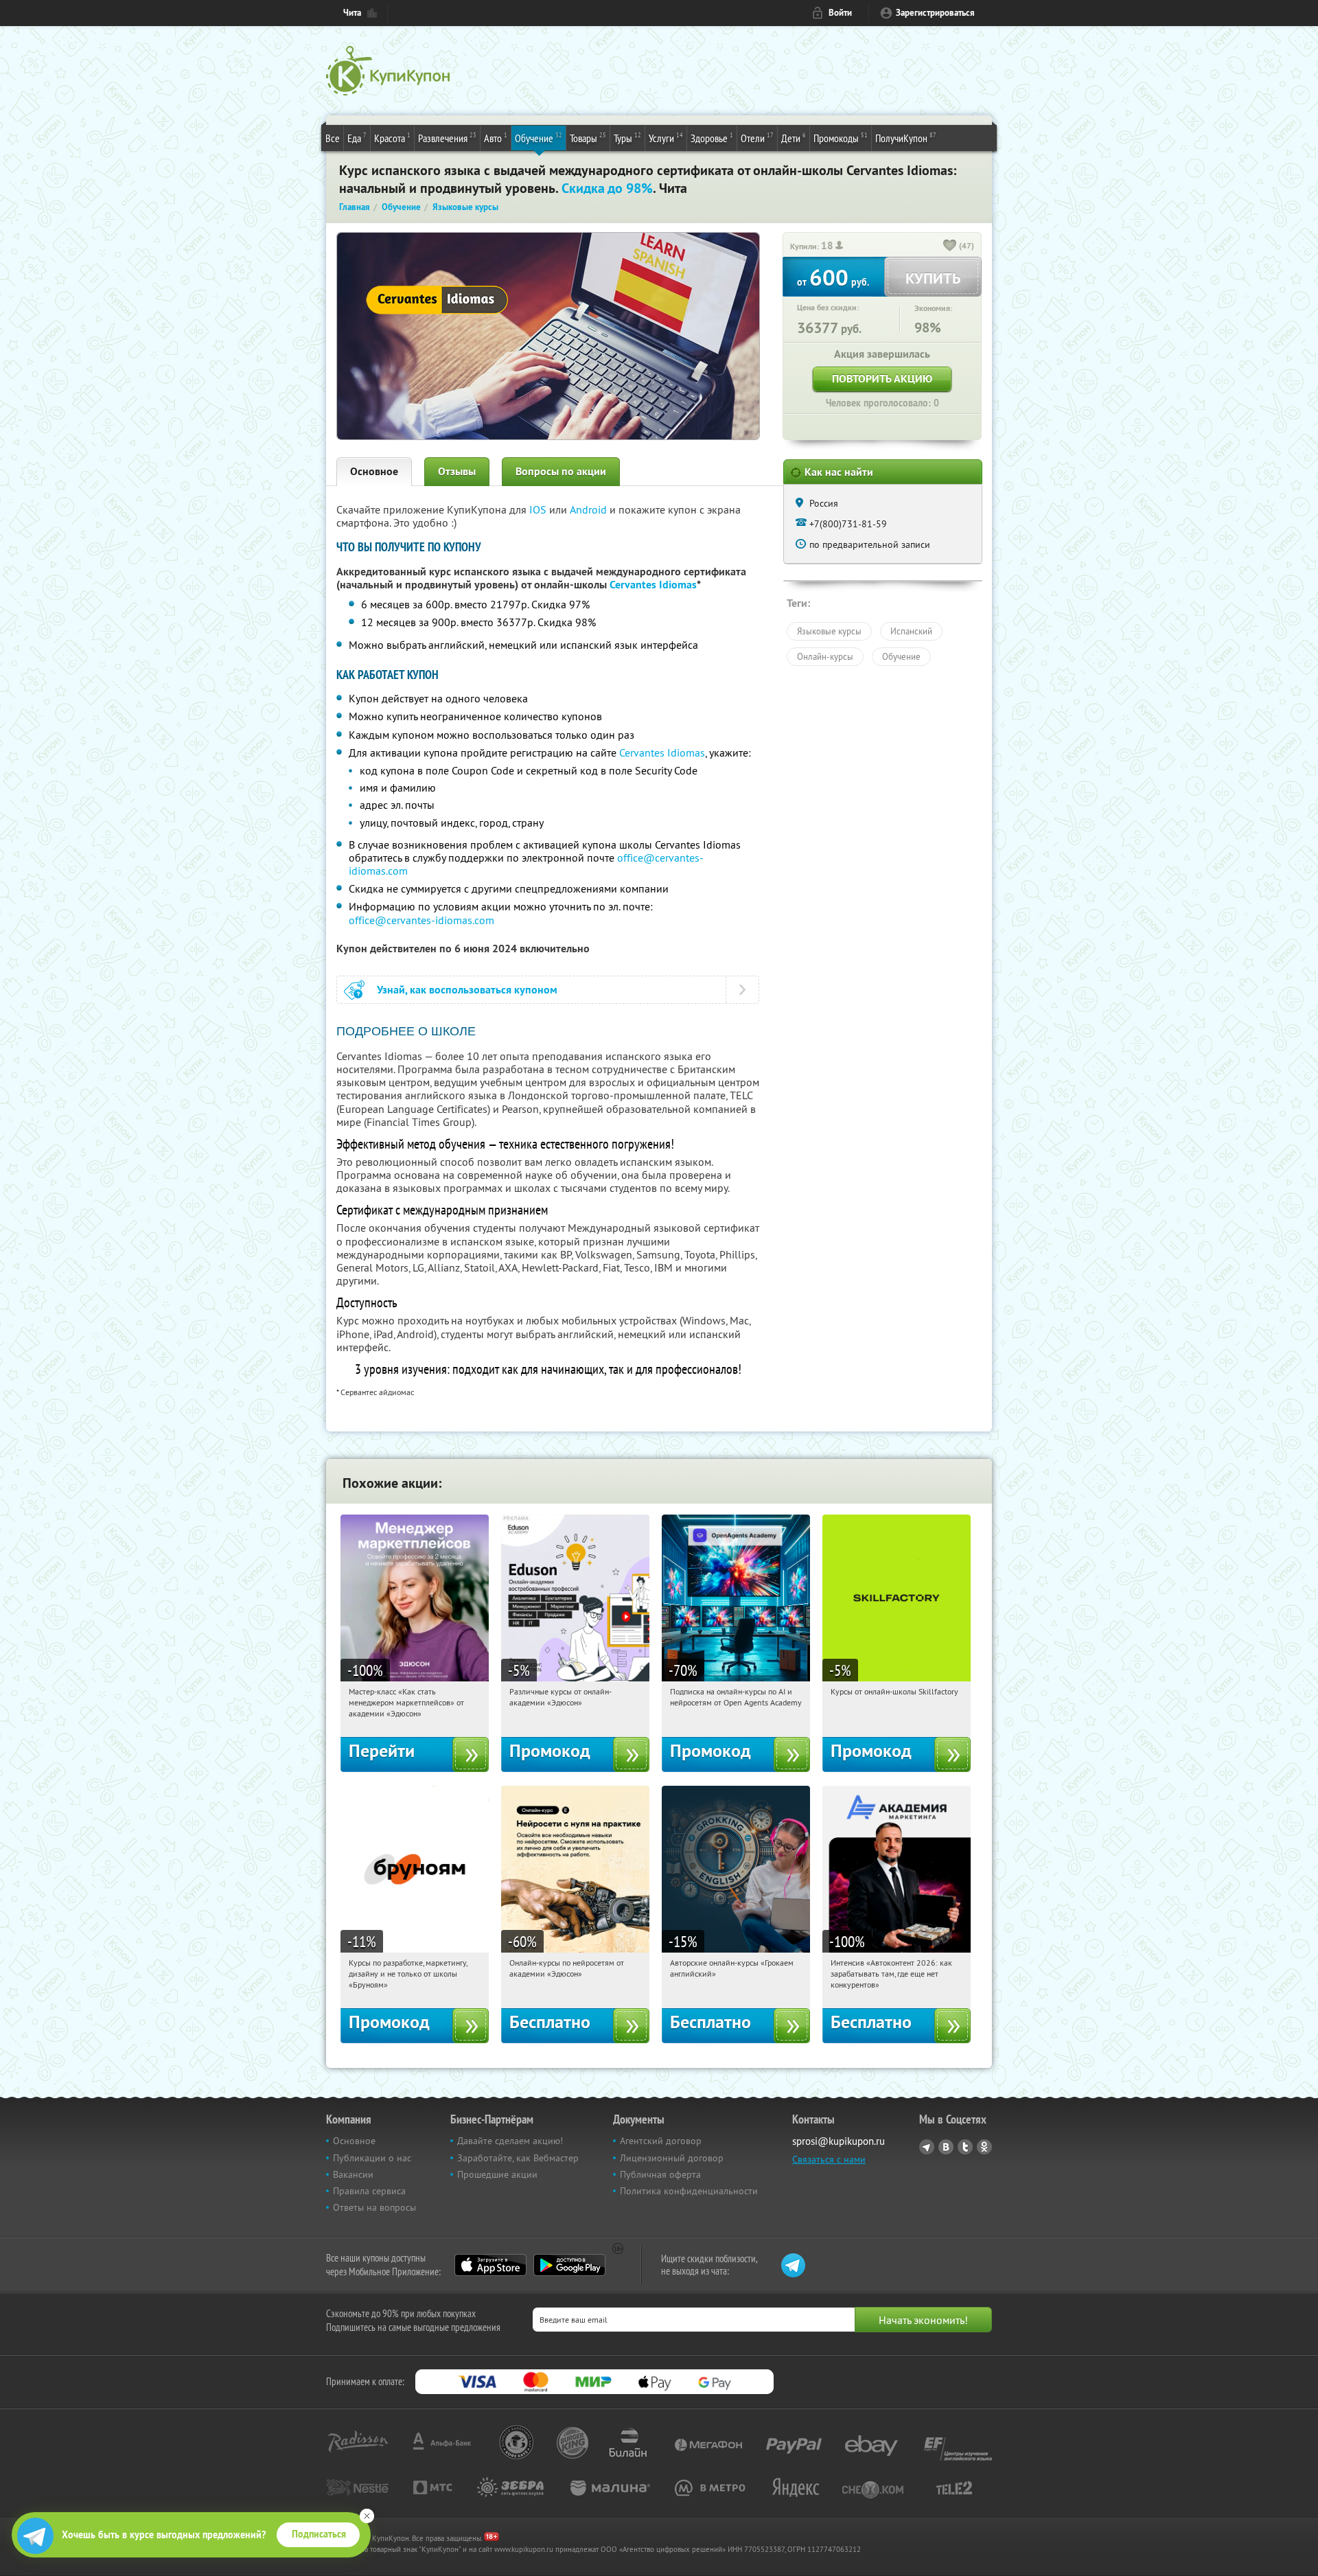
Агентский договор (661, 2141)
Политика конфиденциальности (689, 2191)
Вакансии (353, 2174)
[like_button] (950, 246)
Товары (588, 138)
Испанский (911, 631)
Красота (392, 138)
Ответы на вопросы (374, 2207)
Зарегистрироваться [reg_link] (935, 13)
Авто (496, 138)
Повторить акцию (882, 379)
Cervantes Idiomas (653, 585)
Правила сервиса (369, 2191)
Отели (757, 138)
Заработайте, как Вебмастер (518, 2158)
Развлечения (447, 138)
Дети (794, 138)
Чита (352, 13)
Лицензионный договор (672, 2158)
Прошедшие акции (497, 2174)
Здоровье (712, 138)
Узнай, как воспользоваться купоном (467, 990)
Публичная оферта (660, 2174)
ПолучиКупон (906, 138)
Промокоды (841, 138)
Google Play (569, 2265)
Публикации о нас (372, 2158)
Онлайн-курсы (825, 656)
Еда (357, 138)
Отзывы (457, 471)
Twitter (965, 2147)
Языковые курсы (829, 631)
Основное (374, 471)
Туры (627, 138)
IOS (539, 509)
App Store (490, 2265)
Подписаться (319, 2534)
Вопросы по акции (561, 471)
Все (333, 138)
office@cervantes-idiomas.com (421, 920)
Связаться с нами (829, 2159)
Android (590, 509)
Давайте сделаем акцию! (510, 2141)
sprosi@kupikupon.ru (839, 2141)
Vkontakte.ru (946, 2147)
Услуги (666, 138)
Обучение (539, 138)
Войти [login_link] (840, 13)
